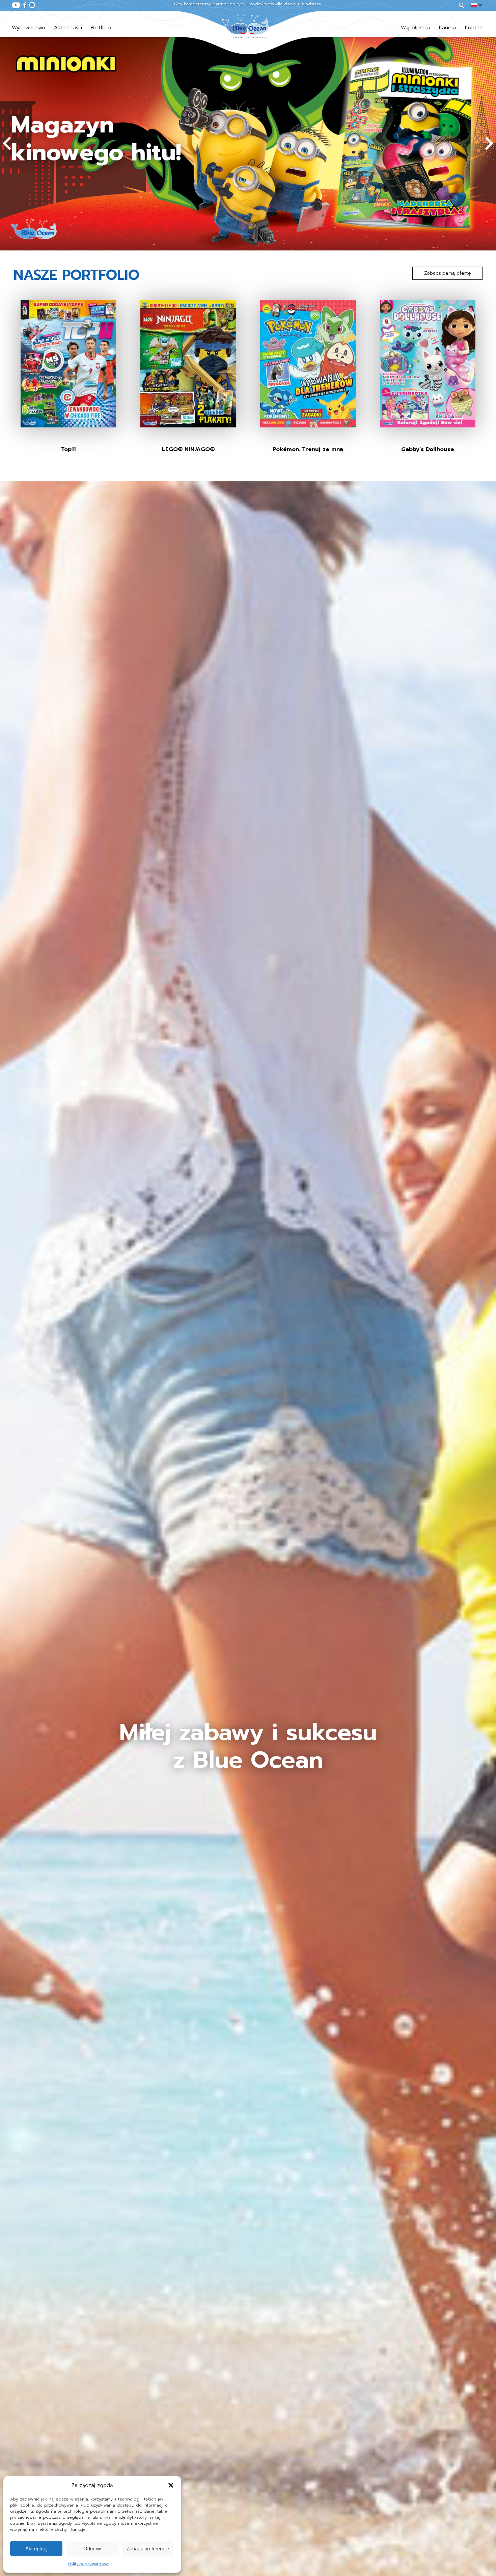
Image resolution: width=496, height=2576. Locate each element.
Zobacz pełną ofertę (448, 273)
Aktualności (68, 28)
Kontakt (475, 28)
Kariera (448, 28)
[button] (171, 2485)
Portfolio (101, 28)
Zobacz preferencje (148, 2549)
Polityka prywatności (89, 2564)
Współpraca (416, 28)
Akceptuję (36, 2549)
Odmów (92, 2549)
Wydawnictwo (29, 28)
